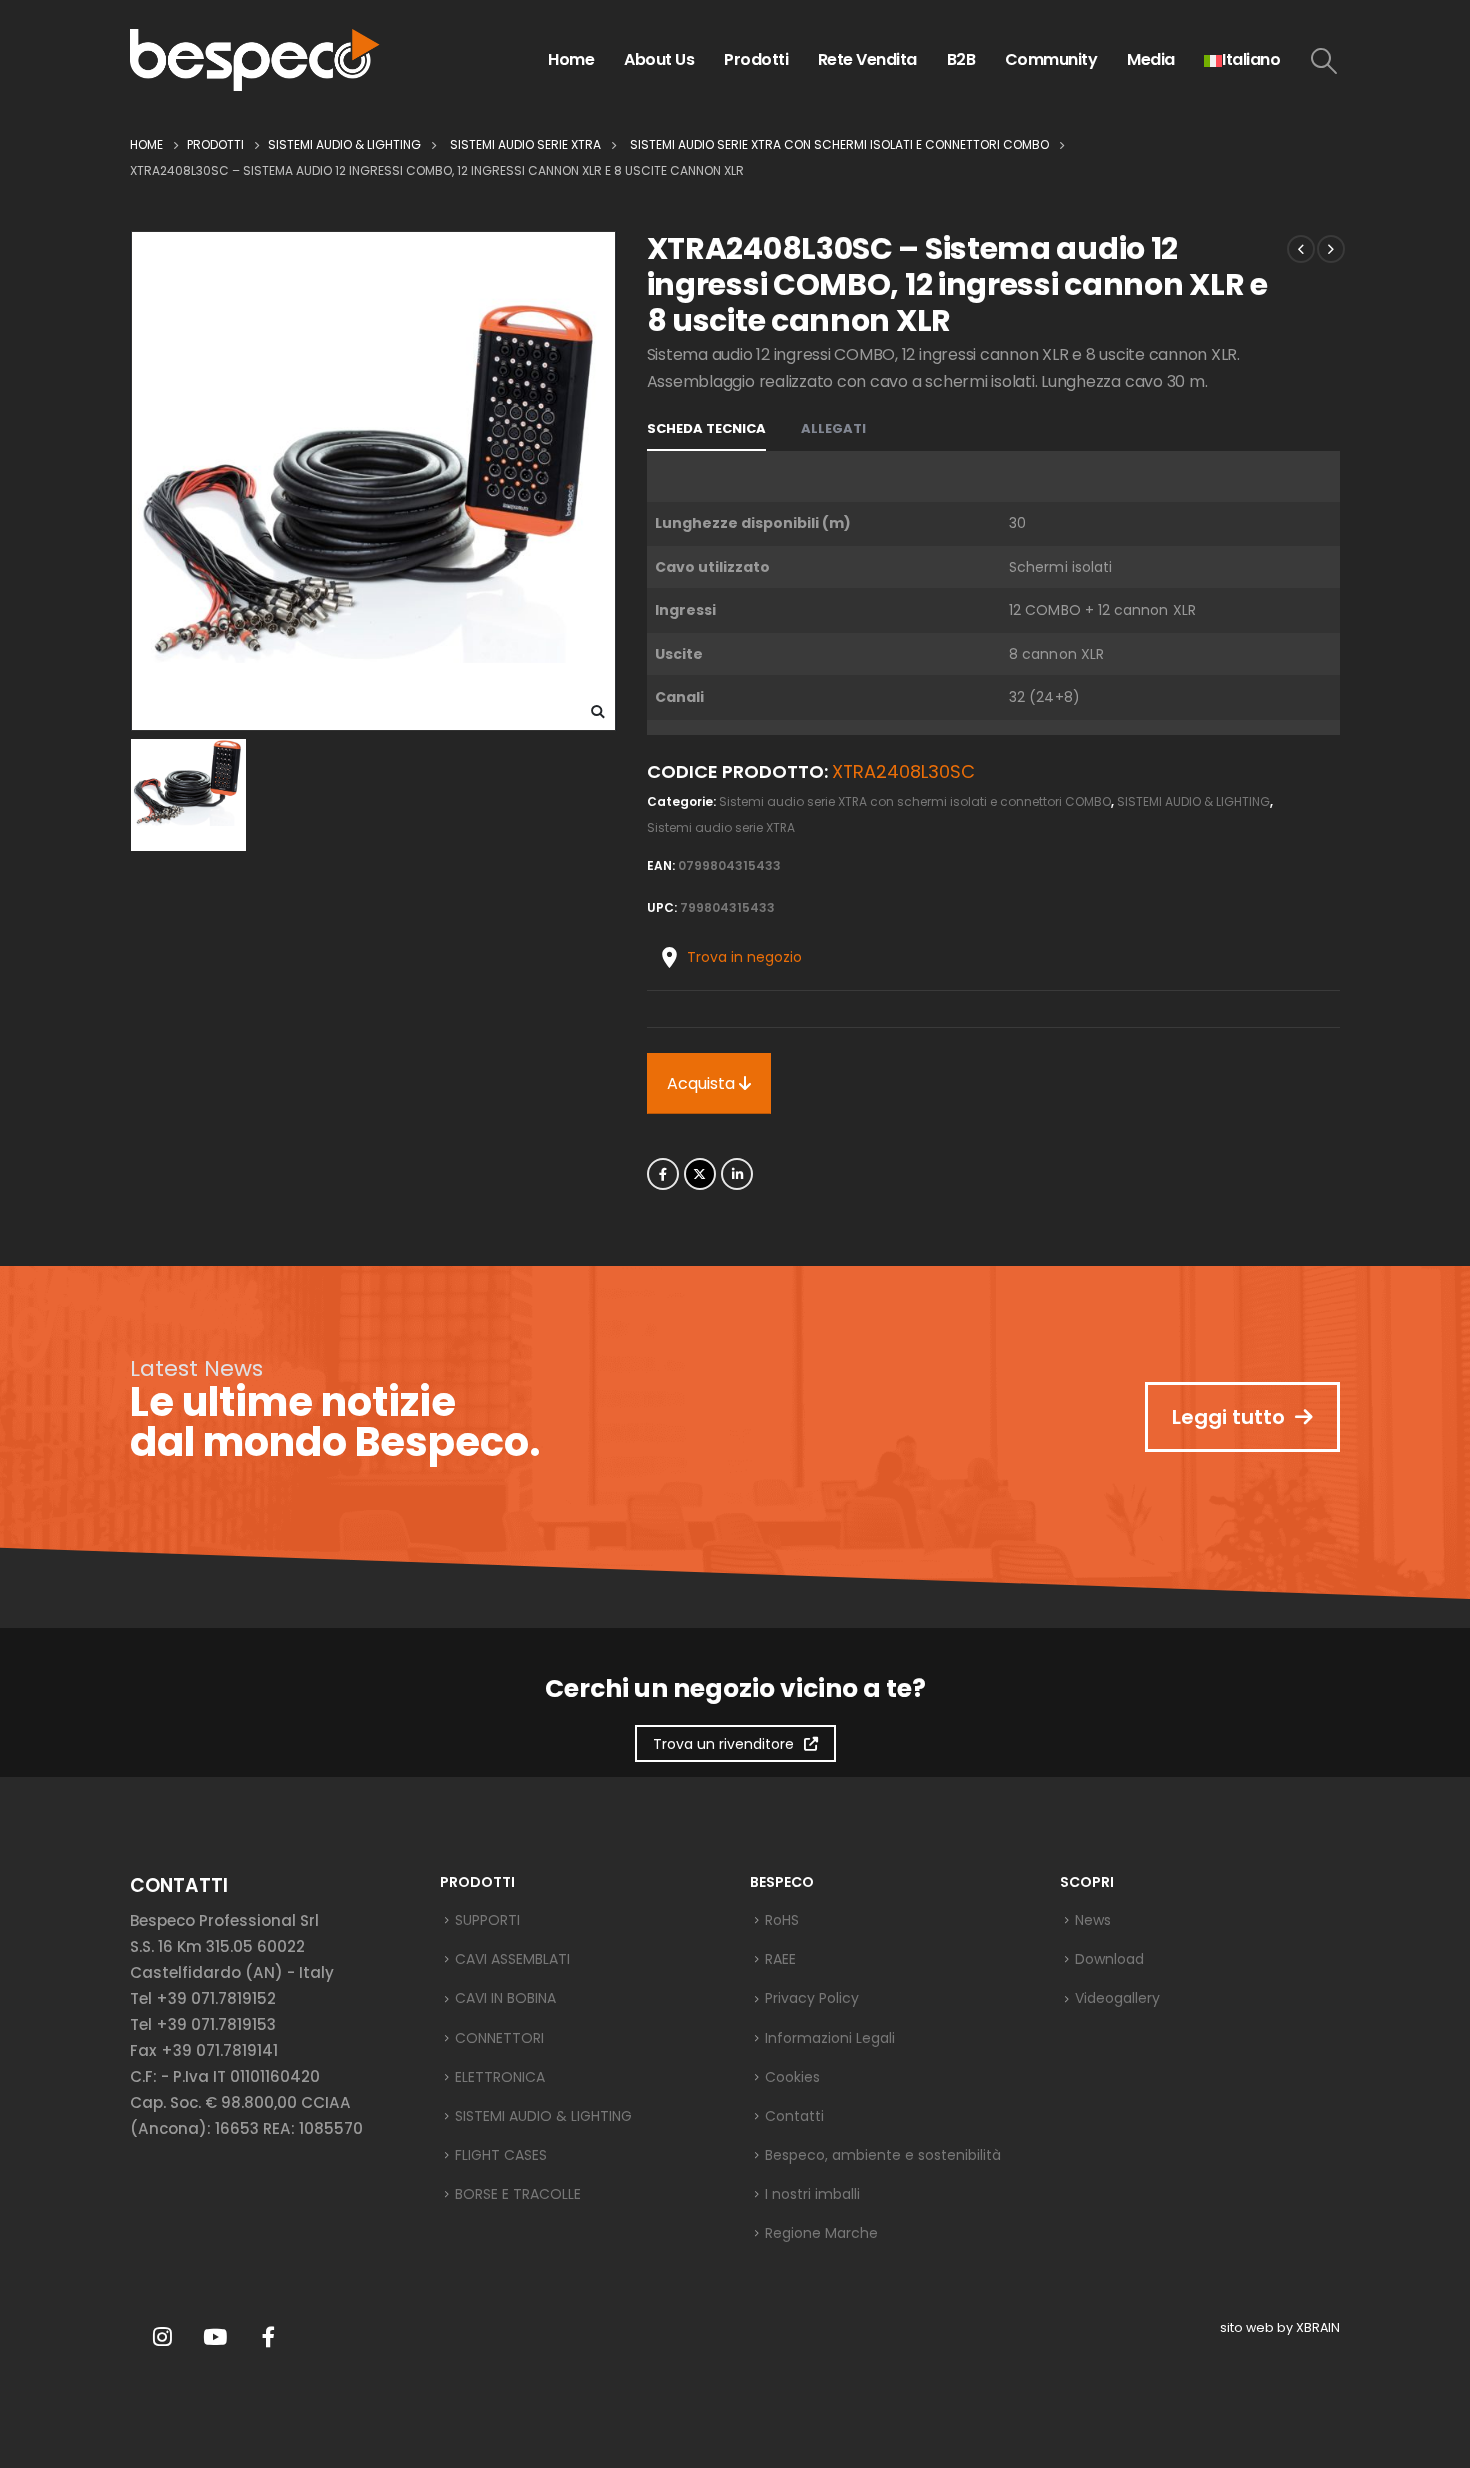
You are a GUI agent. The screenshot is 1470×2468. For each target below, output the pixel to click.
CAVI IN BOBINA (505, 1998)
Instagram (162, 2337)
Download (1109, 1959)
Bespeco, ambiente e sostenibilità (883, 2155)
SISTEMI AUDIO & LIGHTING (1193, 801)
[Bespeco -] (255, 60)
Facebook (663, 1174)
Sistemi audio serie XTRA (721, 827)
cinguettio (700, 1174)
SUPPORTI (487, 1920)
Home (571, 59)
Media (1151, 59)
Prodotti (756, 59)
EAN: (661, 865)
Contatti (794, 2116)
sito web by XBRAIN (1280, 2327)
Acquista (703, 1083)
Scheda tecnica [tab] (706, 428)
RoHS (782, 1920)
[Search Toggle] (1324, 61)
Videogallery (1117, 1998)
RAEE (780, 1959)
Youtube (215, 2337)
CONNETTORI (499, 2038)
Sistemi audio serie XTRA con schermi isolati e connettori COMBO (915, 801)
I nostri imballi (812, 2194)
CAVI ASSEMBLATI (512, 1959)
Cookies (792, 2077)
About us (659, 59)
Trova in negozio (744, 957)
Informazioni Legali (830, 2038)
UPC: (662, 907)
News (1093, 1920)
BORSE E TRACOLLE (518, 2194)
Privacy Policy (812, 1998)
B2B (961, 59)
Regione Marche (821, 2233)
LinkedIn (737, 1174)
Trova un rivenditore (723, 1744)
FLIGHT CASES (501, 2155)
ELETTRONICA (500, 2077)
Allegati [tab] (833, 428)
